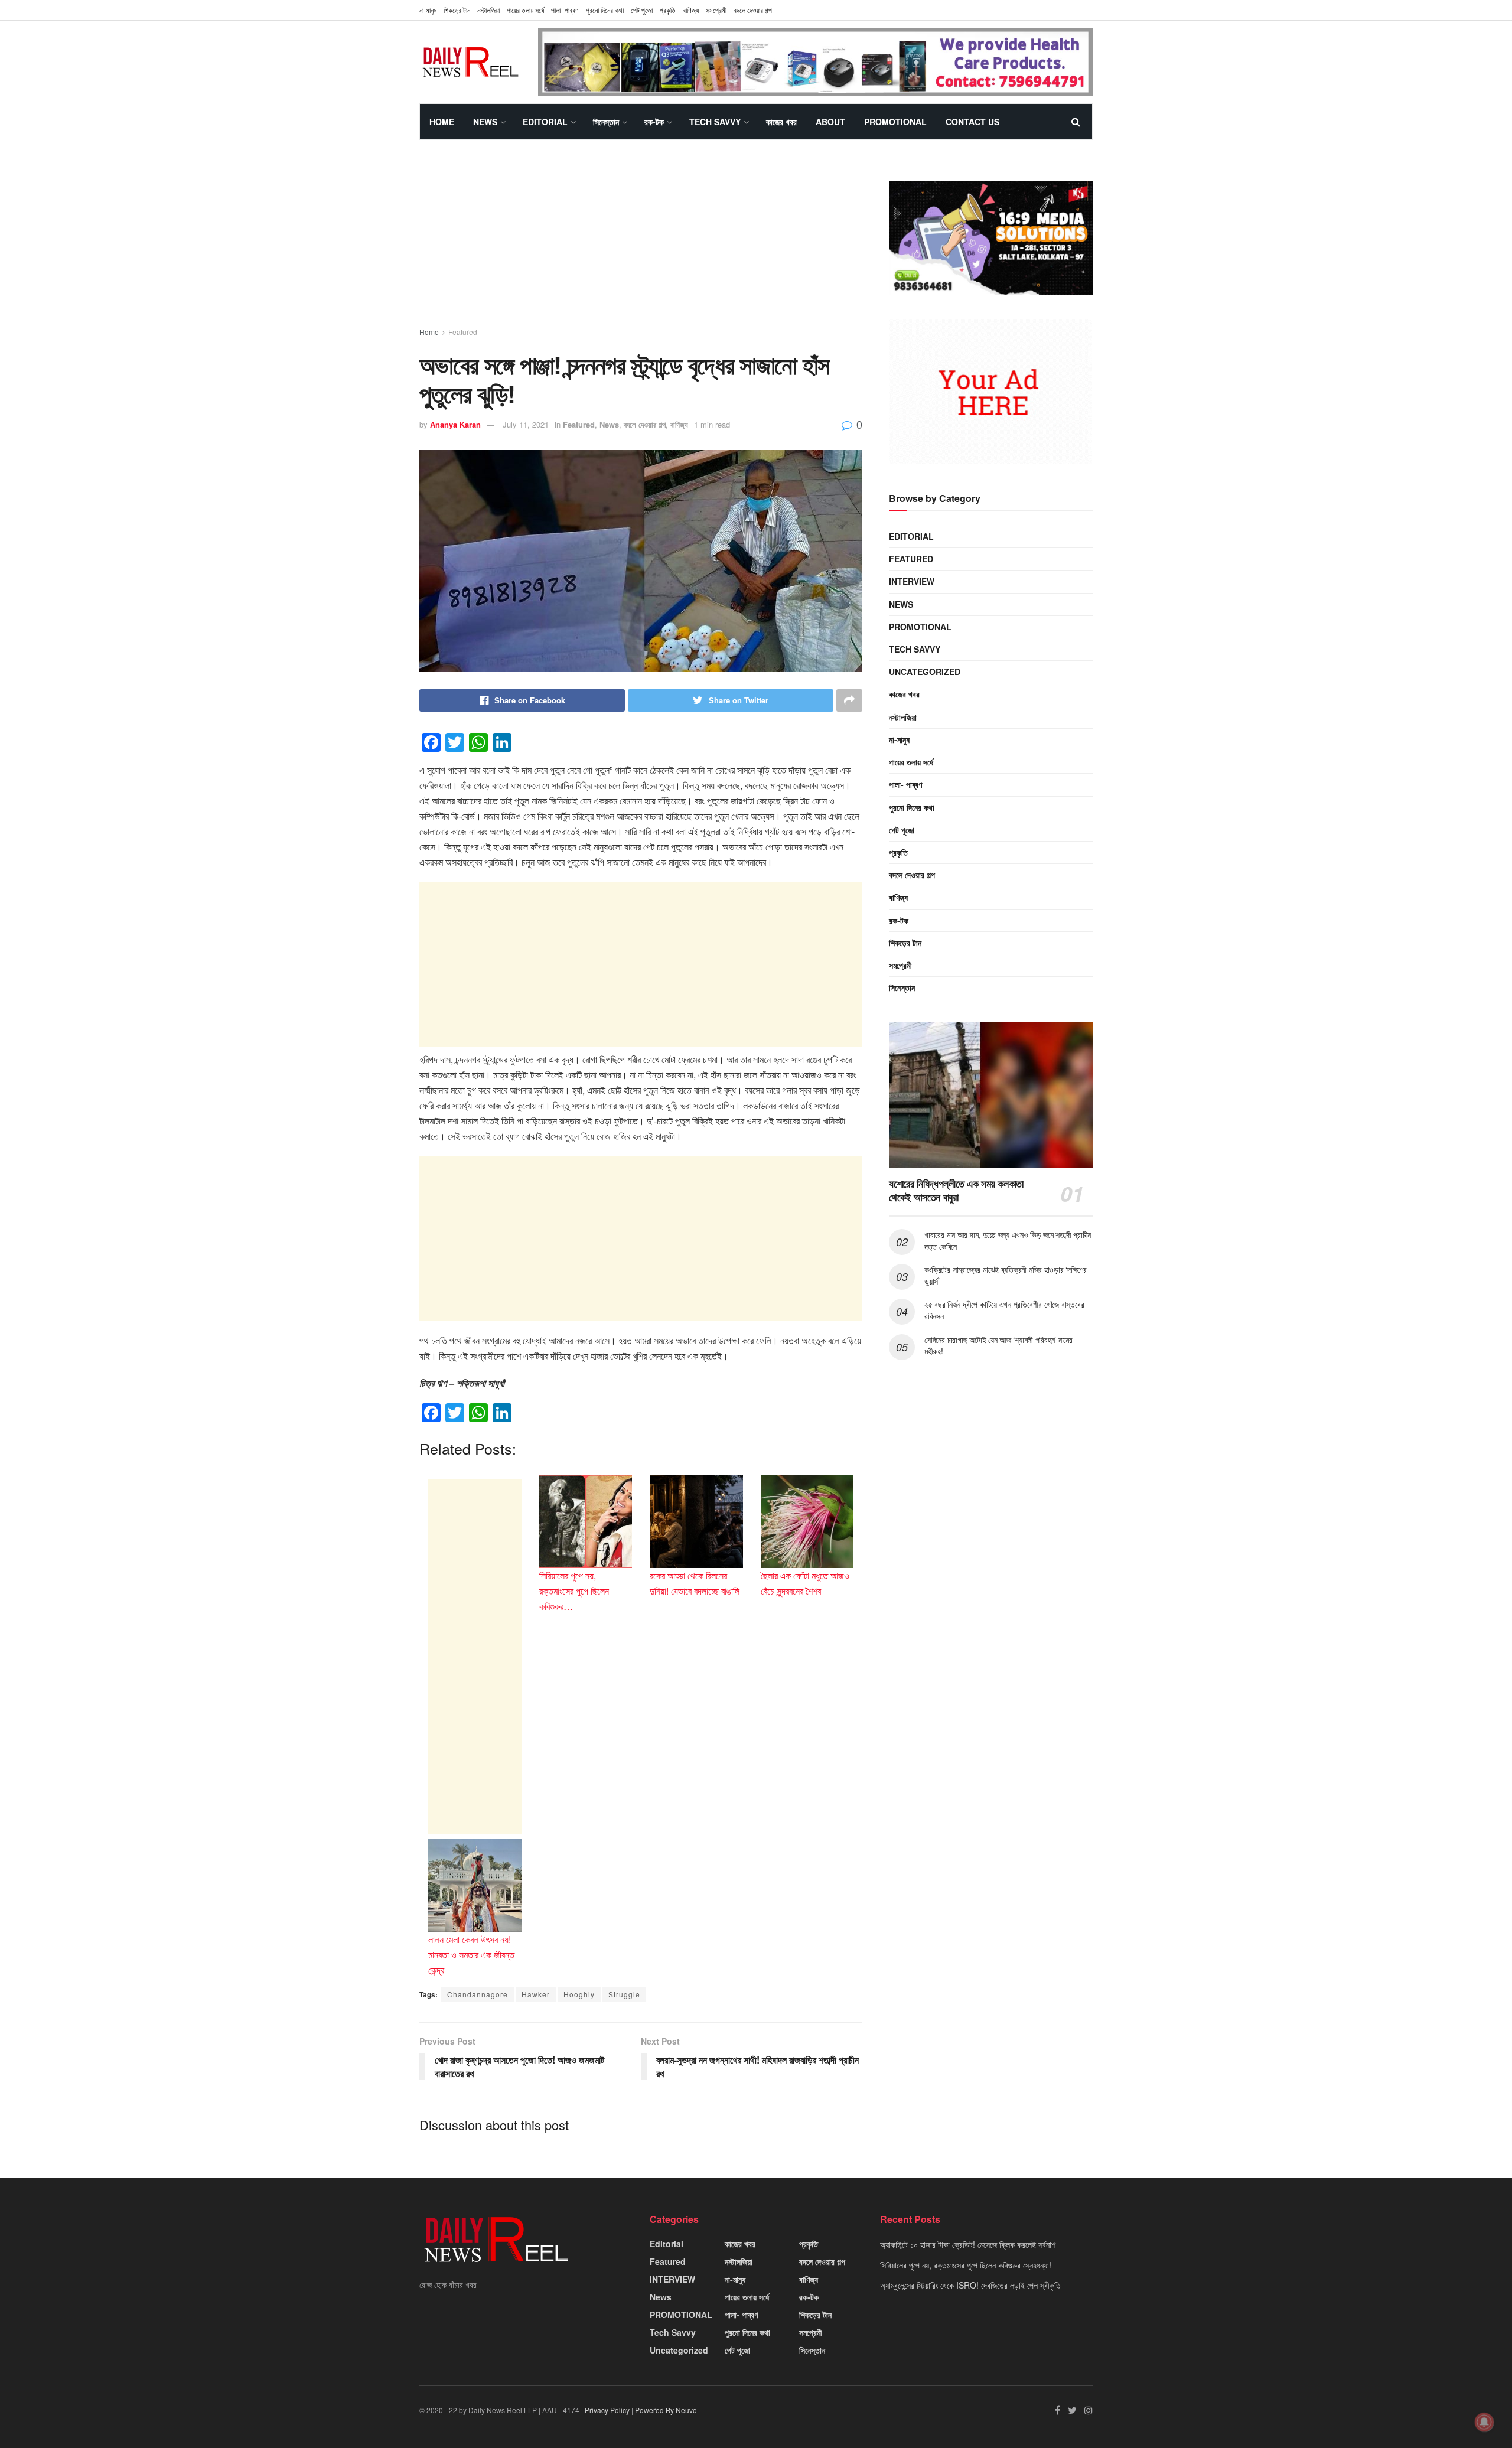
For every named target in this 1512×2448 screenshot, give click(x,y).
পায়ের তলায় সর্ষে (525, 10)
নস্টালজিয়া (488, 10)
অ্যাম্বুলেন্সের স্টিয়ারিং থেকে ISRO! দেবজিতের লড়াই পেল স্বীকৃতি (970, 2285)
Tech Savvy (715, 122)
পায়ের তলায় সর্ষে (911, 762)
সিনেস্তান (606, 122)
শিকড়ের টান (457, 10)
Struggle (624, 1994)
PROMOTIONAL (895, 122)
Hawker (536, 1994)
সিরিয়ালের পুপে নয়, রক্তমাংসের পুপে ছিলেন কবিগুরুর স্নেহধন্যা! (966, 2265)
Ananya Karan (455, 424)
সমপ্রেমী (716, 10)
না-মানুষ (428, 10)
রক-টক (654, 122)
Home (442, 122)
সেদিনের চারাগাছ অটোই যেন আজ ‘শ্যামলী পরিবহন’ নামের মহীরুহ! (998, 1345)
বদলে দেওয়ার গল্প (753, 10)
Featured (463, 332)
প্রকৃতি (668, 10)
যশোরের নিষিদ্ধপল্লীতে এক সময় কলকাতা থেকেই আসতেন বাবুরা (956, 1190)
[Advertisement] (641, 244)
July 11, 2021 (526, 424)
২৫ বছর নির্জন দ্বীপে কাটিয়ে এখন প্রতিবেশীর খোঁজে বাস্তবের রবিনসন (1004, 1310)
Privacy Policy (607, 2410)
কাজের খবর (781, 122)
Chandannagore (478, 1994)
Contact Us (972, 122)
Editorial (545, 122)
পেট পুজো (642, 10)
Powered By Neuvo (666, 2410)
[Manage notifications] (1484, 2422)
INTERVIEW (912, 581)
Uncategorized (925, 672)
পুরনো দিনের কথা (605, 10)
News (485, 122)
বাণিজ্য (691, 10)
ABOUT (830, 122)
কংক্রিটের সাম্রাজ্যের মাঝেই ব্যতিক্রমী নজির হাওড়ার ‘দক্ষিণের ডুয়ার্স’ (1006, 1275)
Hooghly (579, 1994)
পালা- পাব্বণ (565, 10)
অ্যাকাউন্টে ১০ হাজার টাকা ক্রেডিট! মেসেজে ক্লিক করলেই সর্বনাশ (968, 2244)
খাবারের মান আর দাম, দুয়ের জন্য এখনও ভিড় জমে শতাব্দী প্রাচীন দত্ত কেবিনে (1008, 1240)
